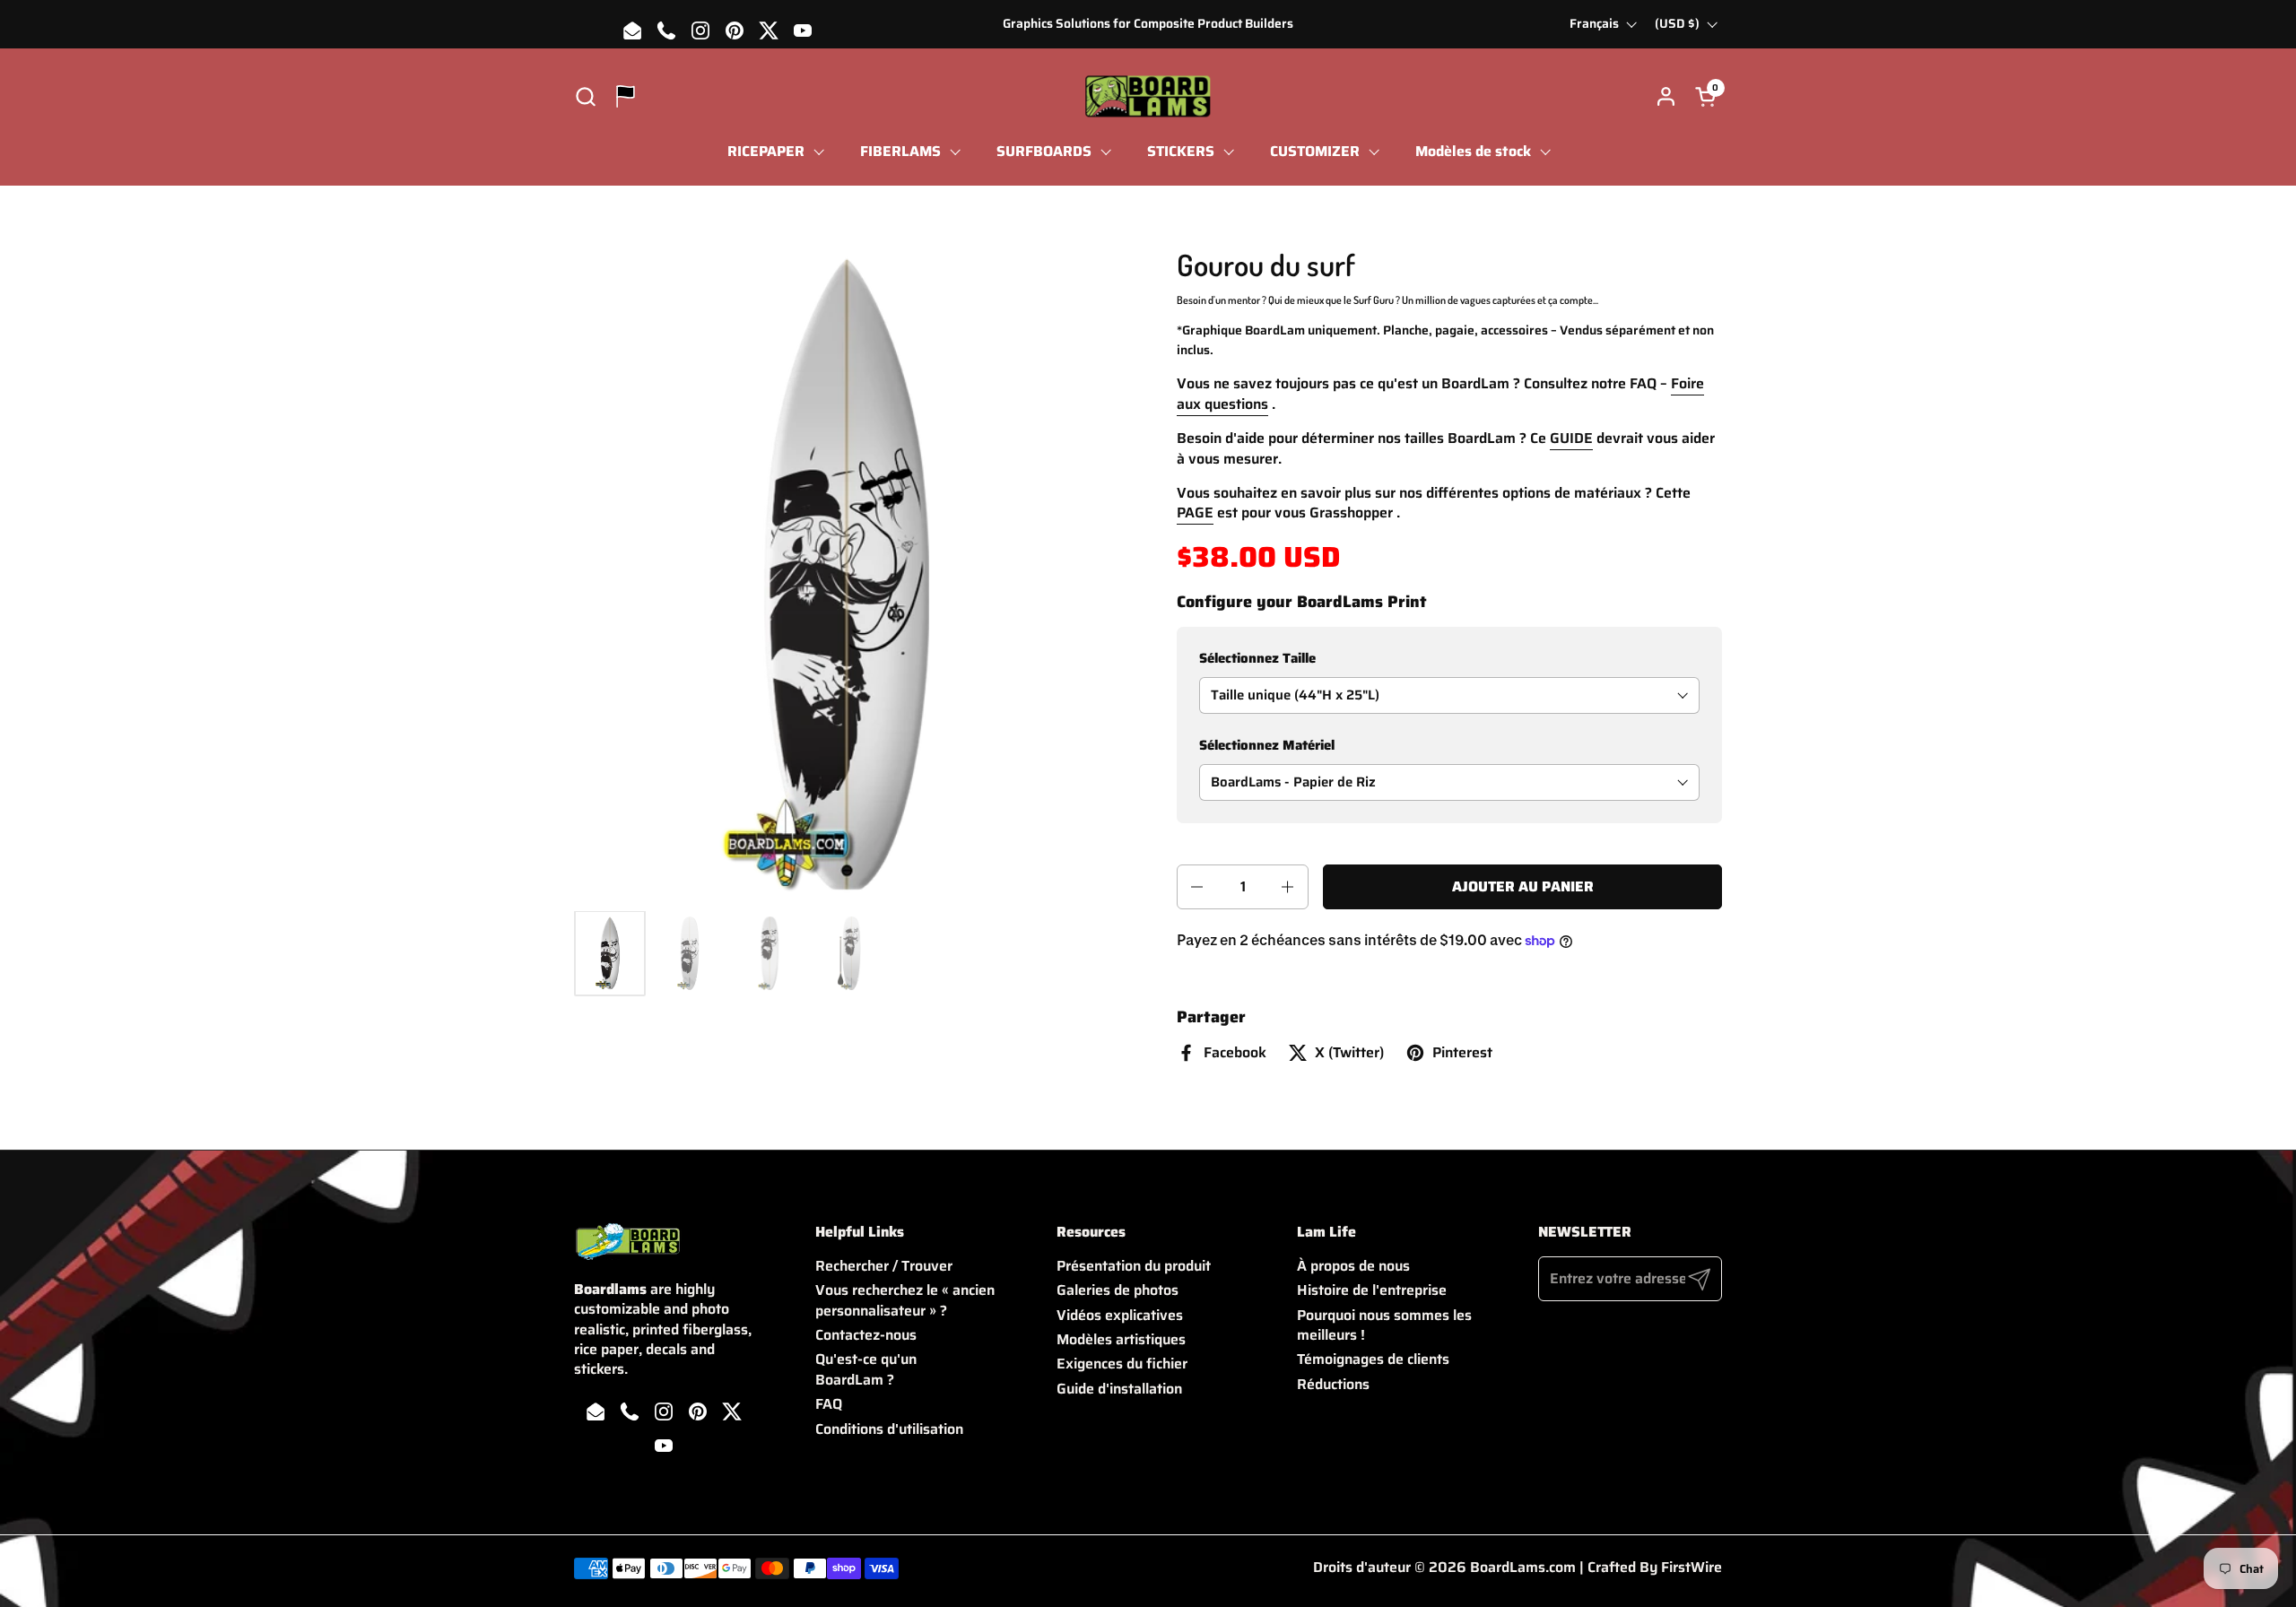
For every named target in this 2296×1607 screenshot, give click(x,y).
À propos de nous (1353, 1266)
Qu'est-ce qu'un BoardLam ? (866, 1369)
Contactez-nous (866, 1335)
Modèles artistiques (1121, 1339)
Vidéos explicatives (1120, 1315)
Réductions (1333, 1384)
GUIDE (1571, 438)
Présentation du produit (1134, 1266)
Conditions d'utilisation (889, 1429)
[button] (585, 96)
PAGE (1195, 513)
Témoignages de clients (1373, 1359)
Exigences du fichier (1122, 1364)
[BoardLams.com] (1148, 96)
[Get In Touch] (626, 96)
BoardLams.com (1523, 1567)
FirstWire (1692, 1567)
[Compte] (1666, 96)
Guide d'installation (1119, 1389)
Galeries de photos (1118, 1290)
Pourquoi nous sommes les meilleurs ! (1384, 1325)
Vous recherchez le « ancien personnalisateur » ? (905, 1300)
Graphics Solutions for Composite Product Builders (1148, 24)
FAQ (829, 1404)
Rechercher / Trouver (884, 1266)
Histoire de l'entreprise (1372, 1290)
